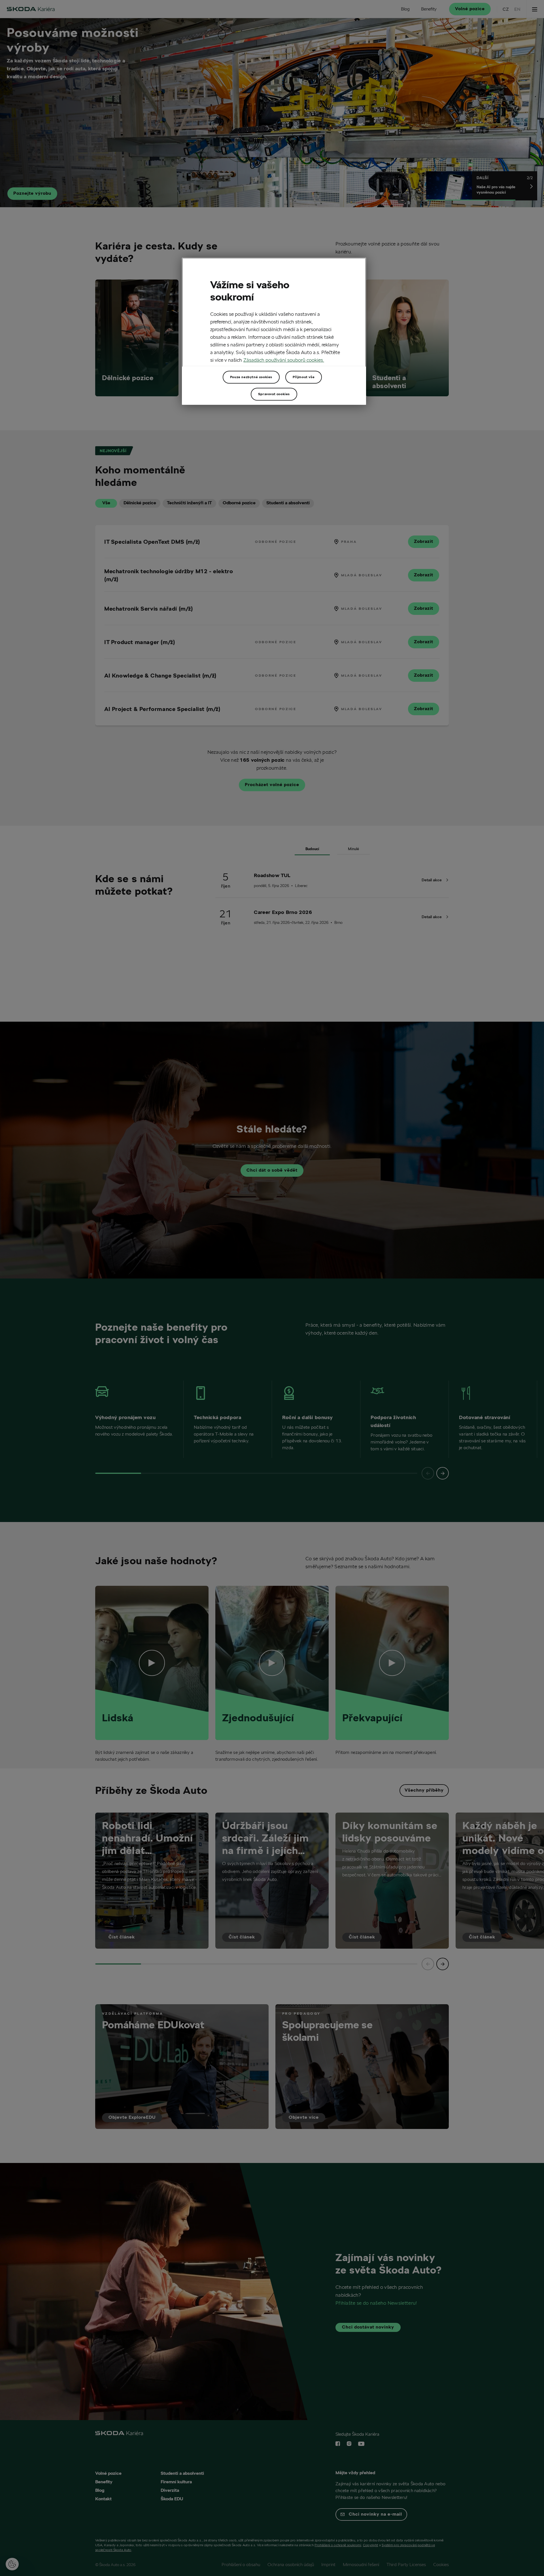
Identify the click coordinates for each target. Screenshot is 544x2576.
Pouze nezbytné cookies (251, 377)
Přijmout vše (304, 377)
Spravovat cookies (274, 394)
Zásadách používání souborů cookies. (284, 360)
